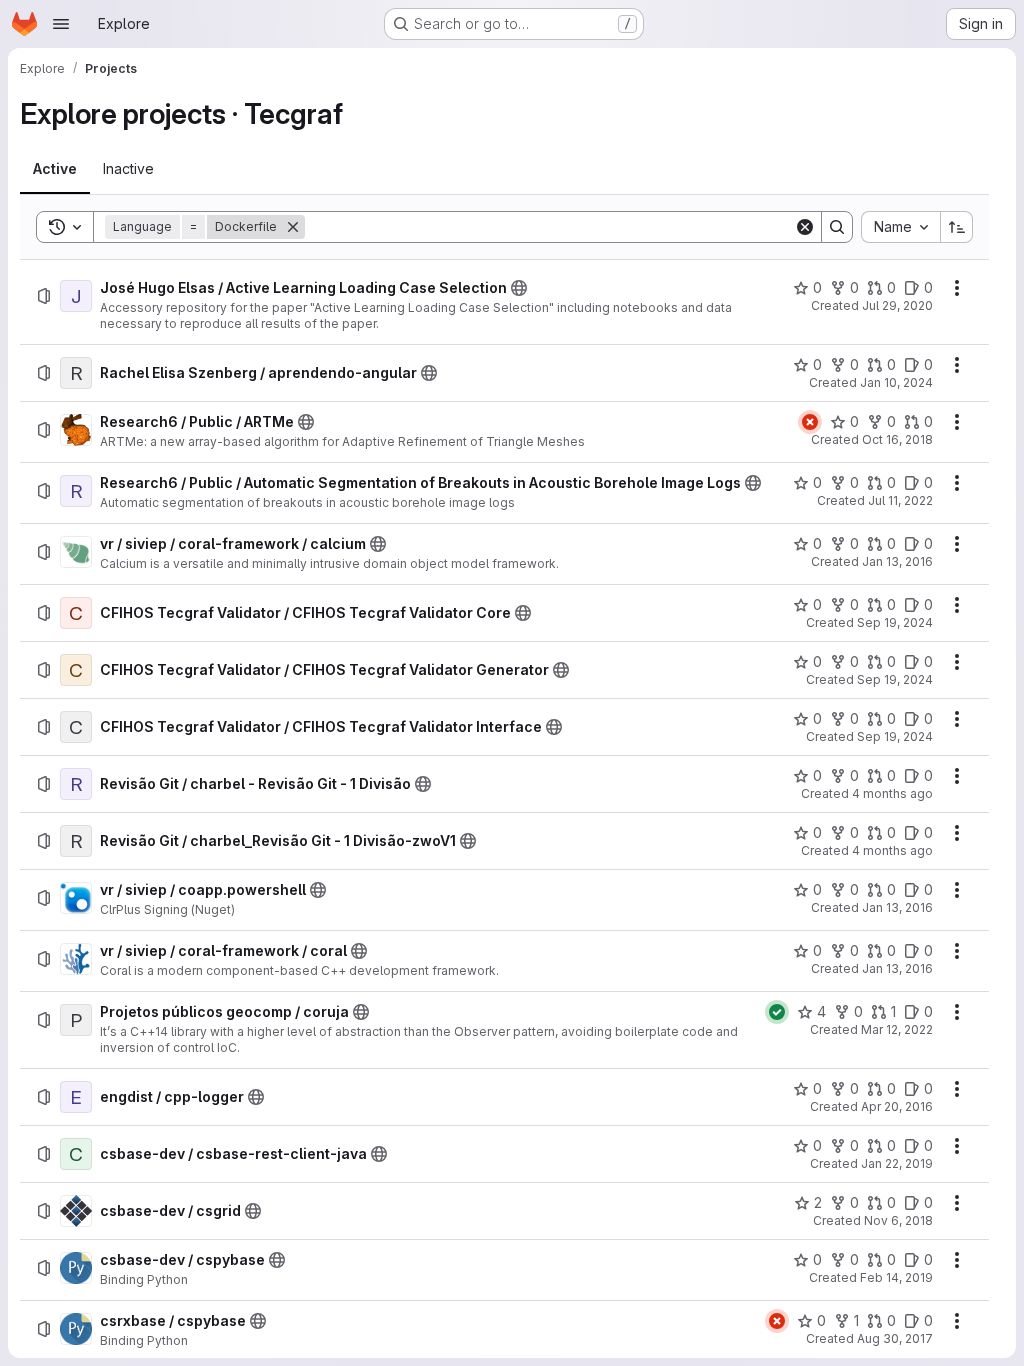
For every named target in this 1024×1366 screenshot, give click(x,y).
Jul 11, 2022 (900, 500)
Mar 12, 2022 (897, 1029)
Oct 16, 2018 (897, 439)
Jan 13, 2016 (897, 561)
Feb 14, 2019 (896, 1277)
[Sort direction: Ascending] (957, 227)
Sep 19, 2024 (895, 622)
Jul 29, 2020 (897, 305)
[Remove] (293, 227)
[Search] (837, 227)
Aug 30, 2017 (895, 1338)
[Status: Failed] (810, 422)
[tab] (55, 169)
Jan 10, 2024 (896, 382)
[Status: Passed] (777, 1012)
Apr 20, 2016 (897, 1106)
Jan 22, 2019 (897, 1163)
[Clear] (805, 227)
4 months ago (892, 793)
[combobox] (900, 227)
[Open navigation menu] (61, 24)
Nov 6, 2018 (898, 1220)
